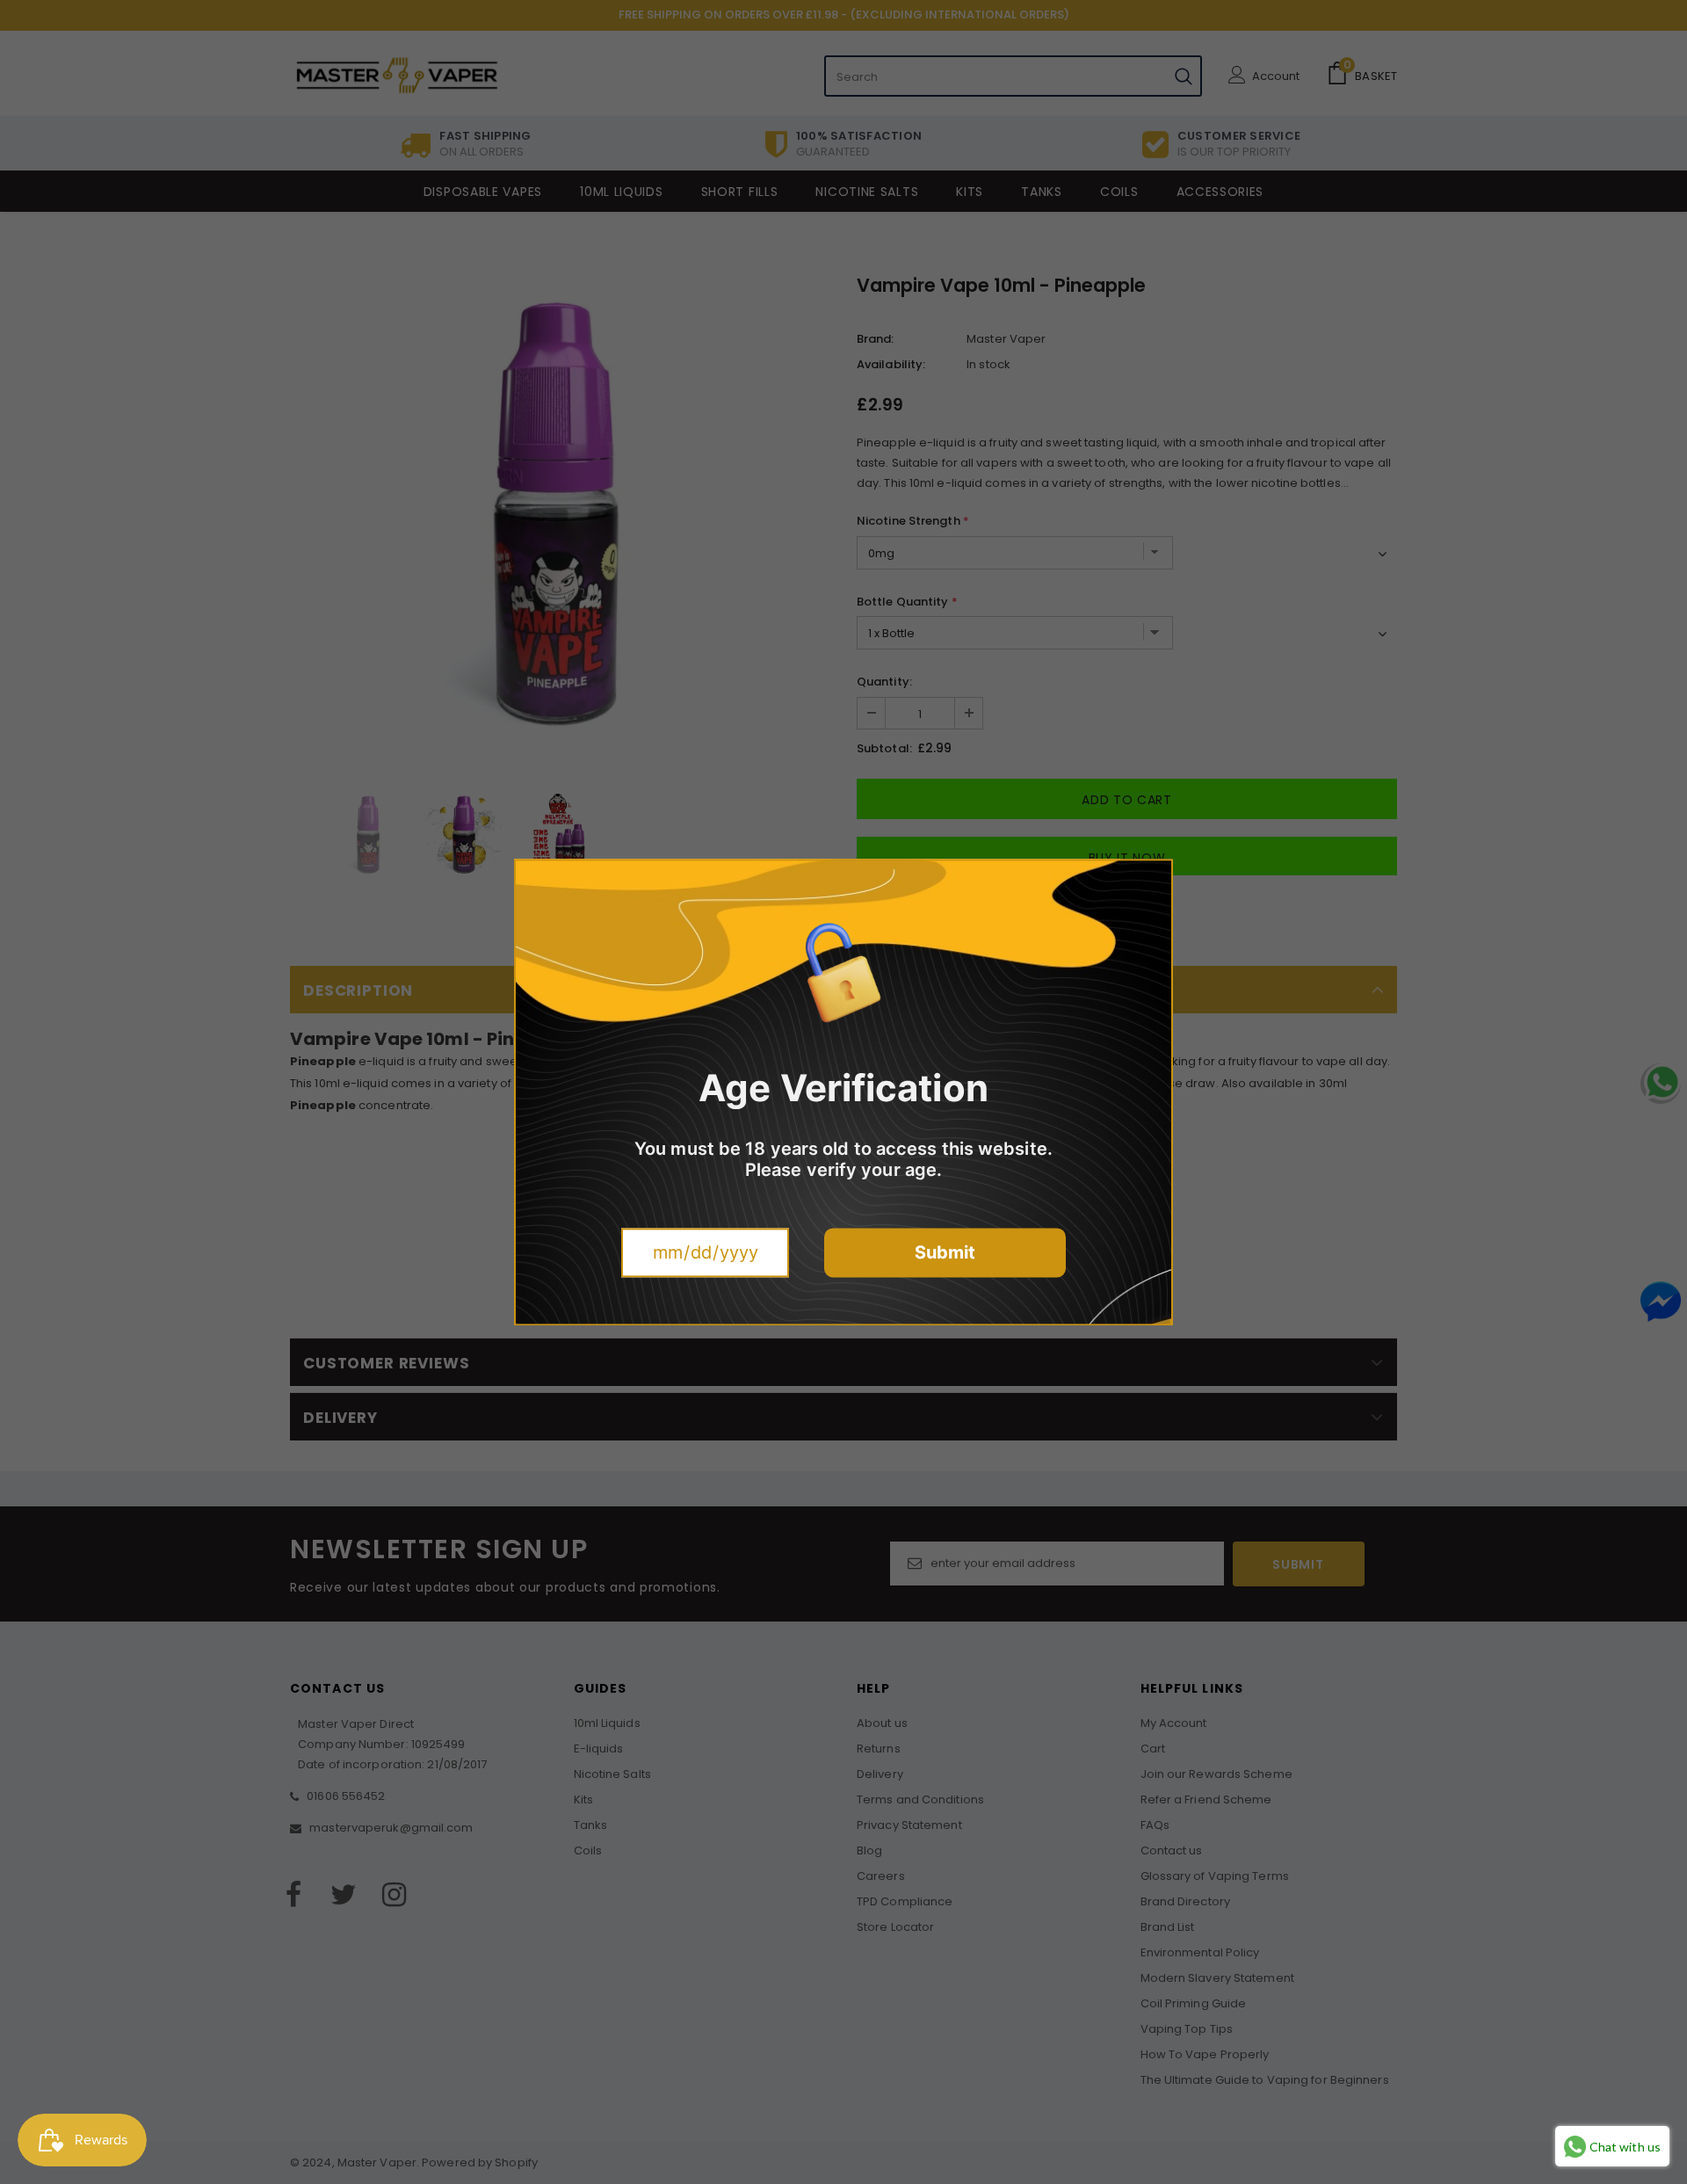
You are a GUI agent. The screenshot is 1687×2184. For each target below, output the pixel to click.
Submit (945, 1252)
